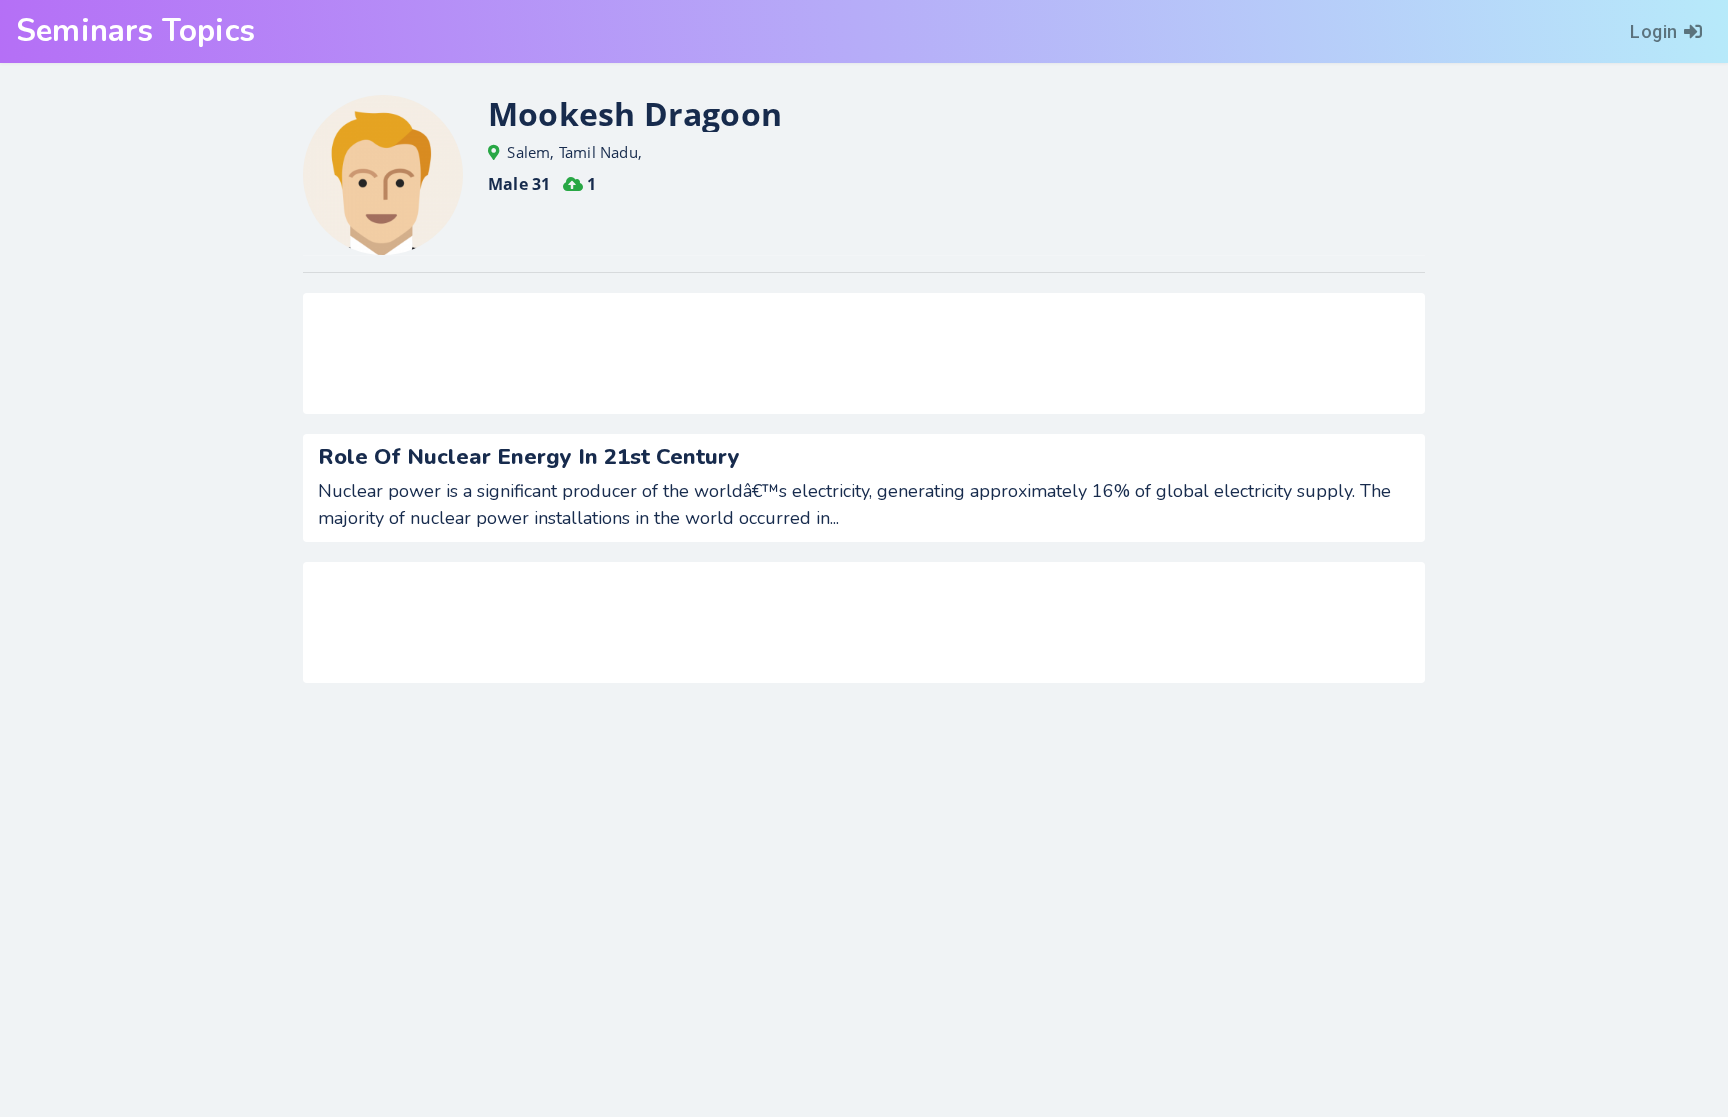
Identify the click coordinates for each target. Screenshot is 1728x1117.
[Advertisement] (864, 353)
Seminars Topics (135, 31)
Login (1654, 31)
